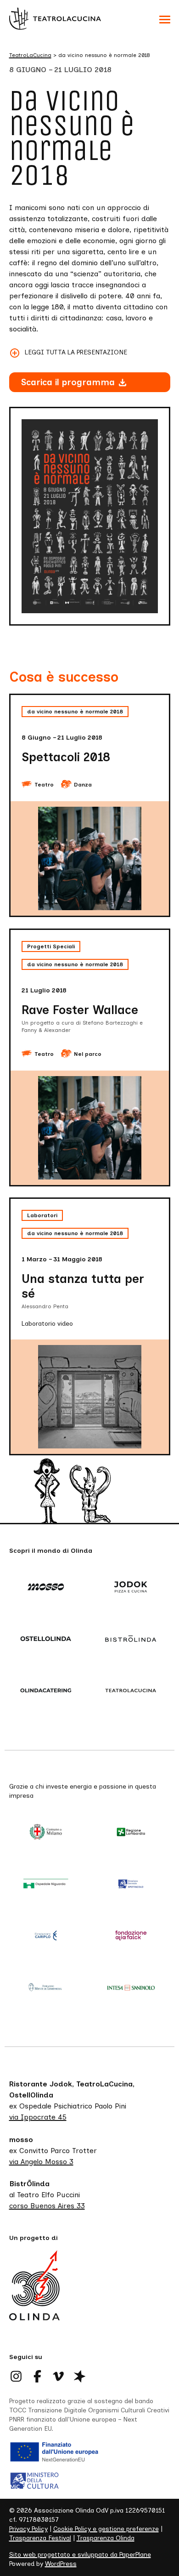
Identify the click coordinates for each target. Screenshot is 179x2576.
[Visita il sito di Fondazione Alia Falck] (132, 1936)
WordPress (61, 2564)
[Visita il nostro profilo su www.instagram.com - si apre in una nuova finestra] (17, 2376)
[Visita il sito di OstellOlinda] (47, 1640)
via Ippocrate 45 (38, 2117)
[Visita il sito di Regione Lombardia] (132, 1833)
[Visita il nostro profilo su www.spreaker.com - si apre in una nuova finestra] (80, 2376)
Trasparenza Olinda (106, 2538)
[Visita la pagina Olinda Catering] (47, 1691)
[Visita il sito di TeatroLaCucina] (132, 1691)
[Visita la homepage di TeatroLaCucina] (55, 18)
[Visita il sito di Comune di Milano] (47, 1833)
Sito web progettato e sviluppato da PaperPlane (80, 2555)
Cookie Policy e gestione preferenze (106, 2529)
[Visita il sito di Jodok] (132, 1588)
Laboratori (42, 1215)
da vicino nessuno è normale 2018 (75, 712)
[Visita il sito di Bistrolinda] (132, 1640)
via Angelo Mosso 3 (41, 2162)
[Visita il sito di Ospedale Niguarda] (47, 1884)
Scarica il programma (68, 382)
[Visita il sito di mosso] (47, 1588)
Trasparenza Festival (40, 2538)
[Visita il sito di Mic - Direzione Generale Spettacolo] (132, 1884)
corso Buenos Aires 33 (47, 2206)
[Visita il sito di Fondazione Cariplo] (47, 1936)
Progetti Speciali (51, 946)
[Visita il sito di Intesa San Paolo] (132, 1988)
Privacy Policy (28, 2529)
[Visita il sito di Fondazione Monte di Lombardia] (47, 1988)
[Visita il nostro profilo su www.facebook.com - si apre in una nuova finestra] (38, 2376)
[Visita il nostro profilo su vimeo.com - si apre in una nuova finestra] (59, 2376)
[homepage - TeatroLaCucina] (34, 2296)
